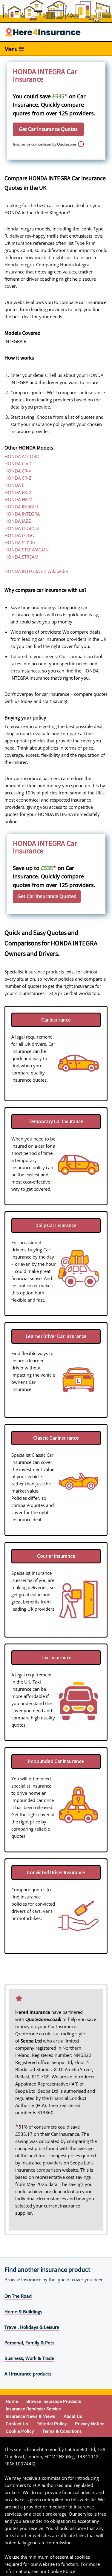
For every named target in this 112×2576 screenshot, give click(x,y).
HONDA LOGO (20, 535)
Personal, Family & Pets (29, 2343)
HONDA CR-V (18, 471)
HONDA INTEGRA (22, 514)
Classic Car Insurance (56, 1438)
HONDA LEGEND (22, 528)
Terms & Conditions (62, 2431)
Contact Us (17, 2424)
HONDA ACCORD (22, 456)
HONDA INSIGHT (22, 507)
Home (12, 2401)
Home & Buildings (23, 2311)
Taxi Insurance (56, 1658)
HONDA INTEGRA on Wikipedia (36, 571)
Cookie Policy (20, 2431)
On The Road (18, 2296)
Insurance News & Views (30, 2416)
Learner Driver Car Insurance (56, 1336)
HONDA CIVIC (18, 464)
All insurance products (28, 2374)
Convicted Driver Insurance (56, 1872)
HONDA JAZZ (18, 521)
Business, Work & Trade (29, 2358)
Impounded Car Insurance (56, 1761)
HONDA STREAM (21, 557)
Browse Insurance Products (54, 2401)
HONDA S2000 (20, 542)
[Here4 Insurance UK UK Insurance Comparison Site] (43, 32)
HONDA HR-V (18, 499)
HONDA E (14, 485)
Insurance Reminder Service (33, 2409)
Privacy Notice (90, 2424)
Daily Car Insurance (56, 1225)
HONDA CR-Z (18, 478)
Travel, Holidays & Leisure (32, 2327)
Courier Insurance (56, 1556)
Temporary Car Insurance (56, 1121)
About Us (73, 2416)
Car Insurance (56, 1020)
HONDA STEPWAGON (27, 550)
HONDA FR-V (18, 492)
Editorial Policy (52, 2424)
